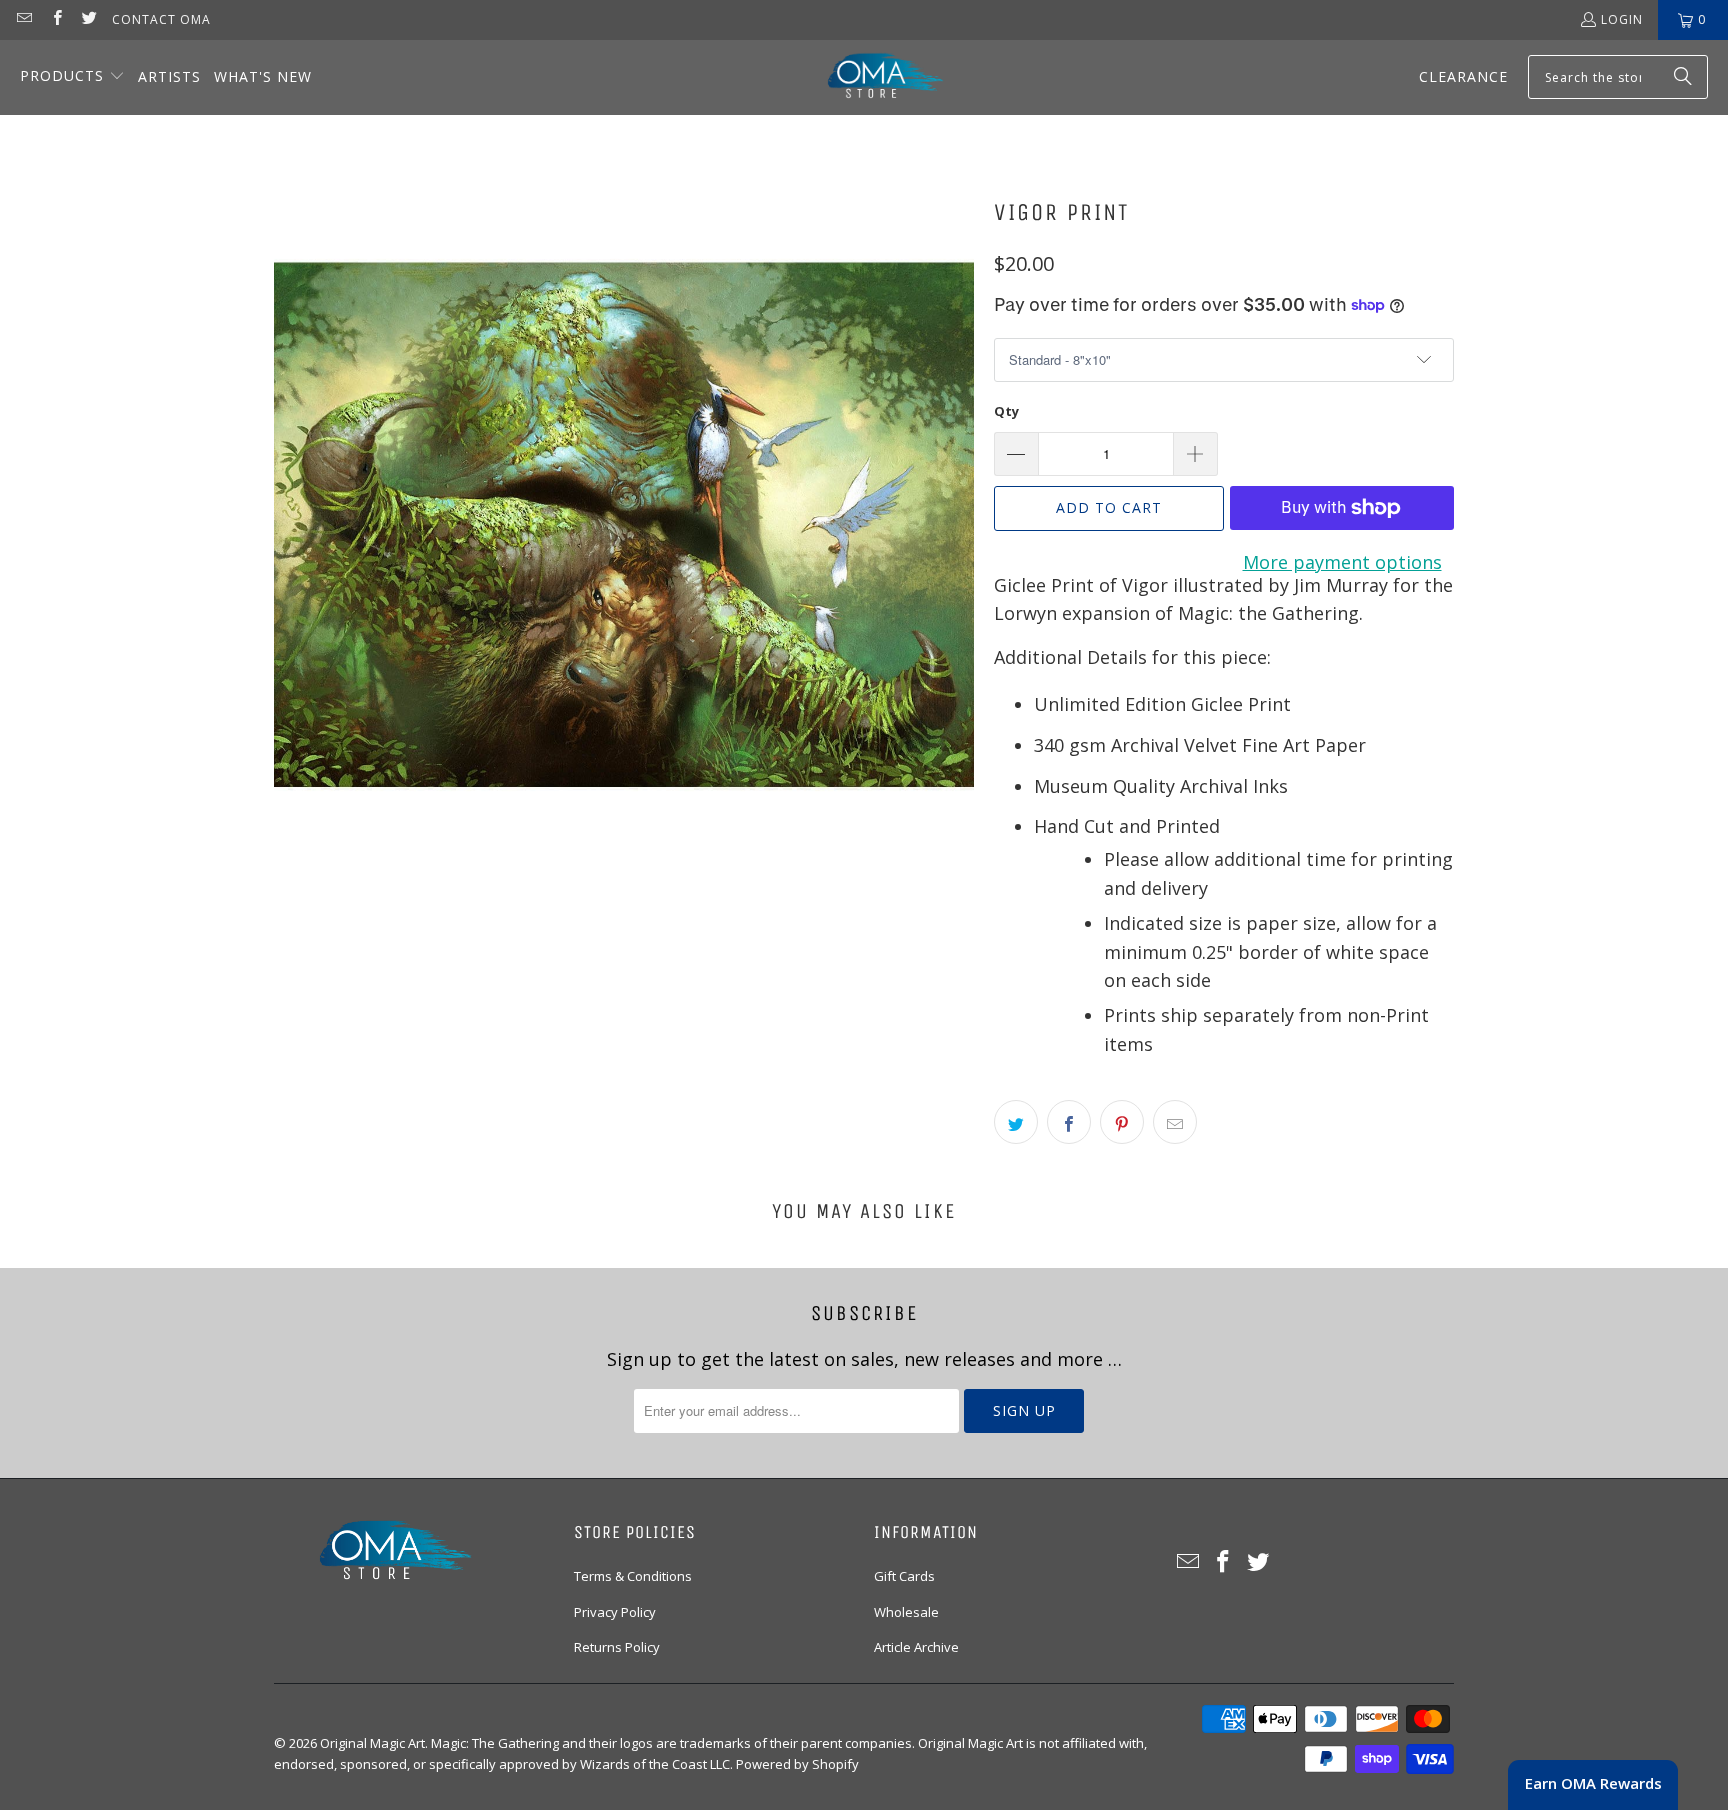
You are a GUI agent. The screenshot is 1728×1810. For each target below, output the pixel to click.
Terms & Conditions (633, 1576)
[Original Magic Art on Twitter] (88, 19)
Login (1622, 19)
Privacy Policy (615, 1612)
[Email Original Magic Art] (23, 19)
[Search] (1683, 77)
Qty (1006, 411)
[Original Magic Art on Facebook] (55, 19)
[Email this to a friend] (1175, 1122)
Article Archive (916, 1647)
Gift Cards (904, 1576)
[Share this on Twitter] (1016, 1122)
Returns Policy (617, 1647)
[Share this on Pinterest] (1122, 1122)
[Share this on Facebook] (1069, 1122)
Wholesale (906, 1612)
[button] (72, 77)
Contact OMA (161, 19)
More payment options (1342, 562)
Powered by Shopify (797, 1764)
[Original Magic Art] (873, 77)
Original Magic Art (372, 1743)
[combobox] (1618, 77)
